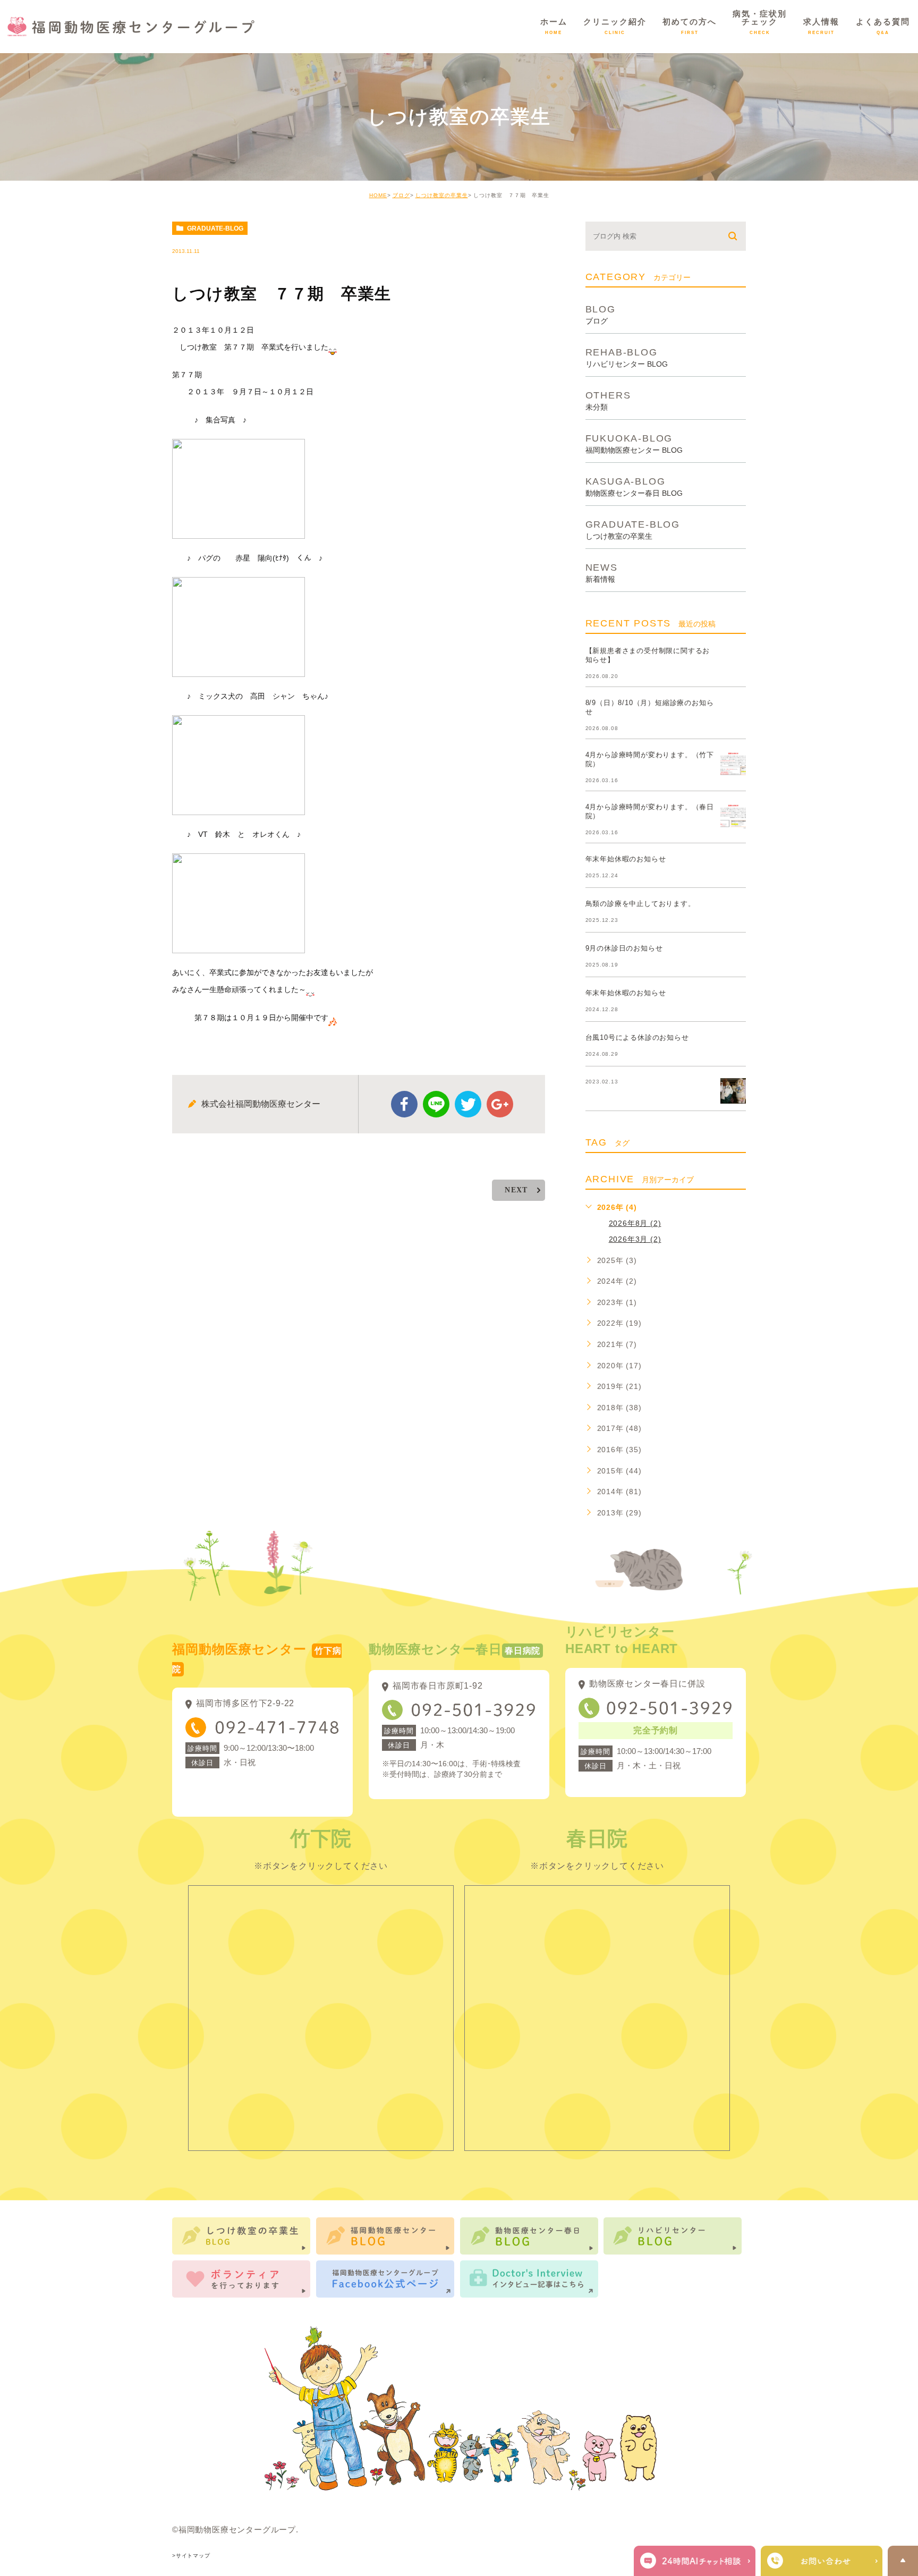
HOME (378, 195)
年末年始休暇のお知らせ (626, 859)
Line (436, 1104)
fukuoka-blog (634, 443)
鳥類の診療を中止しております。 (640, 904)
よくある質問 (883, 26)
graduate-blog (215, 228)
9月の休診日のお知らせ (624, 948)
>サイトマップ (191, 2556)
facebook (404, 1104)
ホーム (554, 26)
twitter (468, 1104)
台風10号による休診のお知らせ (637, 1037)
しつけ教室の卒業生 (442, 195)
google (500, 1104)
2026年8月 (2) (635, 1223)
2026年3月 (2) (635, 1239)
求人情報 (821, 26)
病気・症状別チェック (760, 22)
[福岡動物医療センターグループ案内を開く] (822, 2561)
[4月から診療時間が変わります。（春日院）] (733, 816)
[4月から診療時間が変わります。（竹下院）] (733, 764)
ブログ (401, 195)
